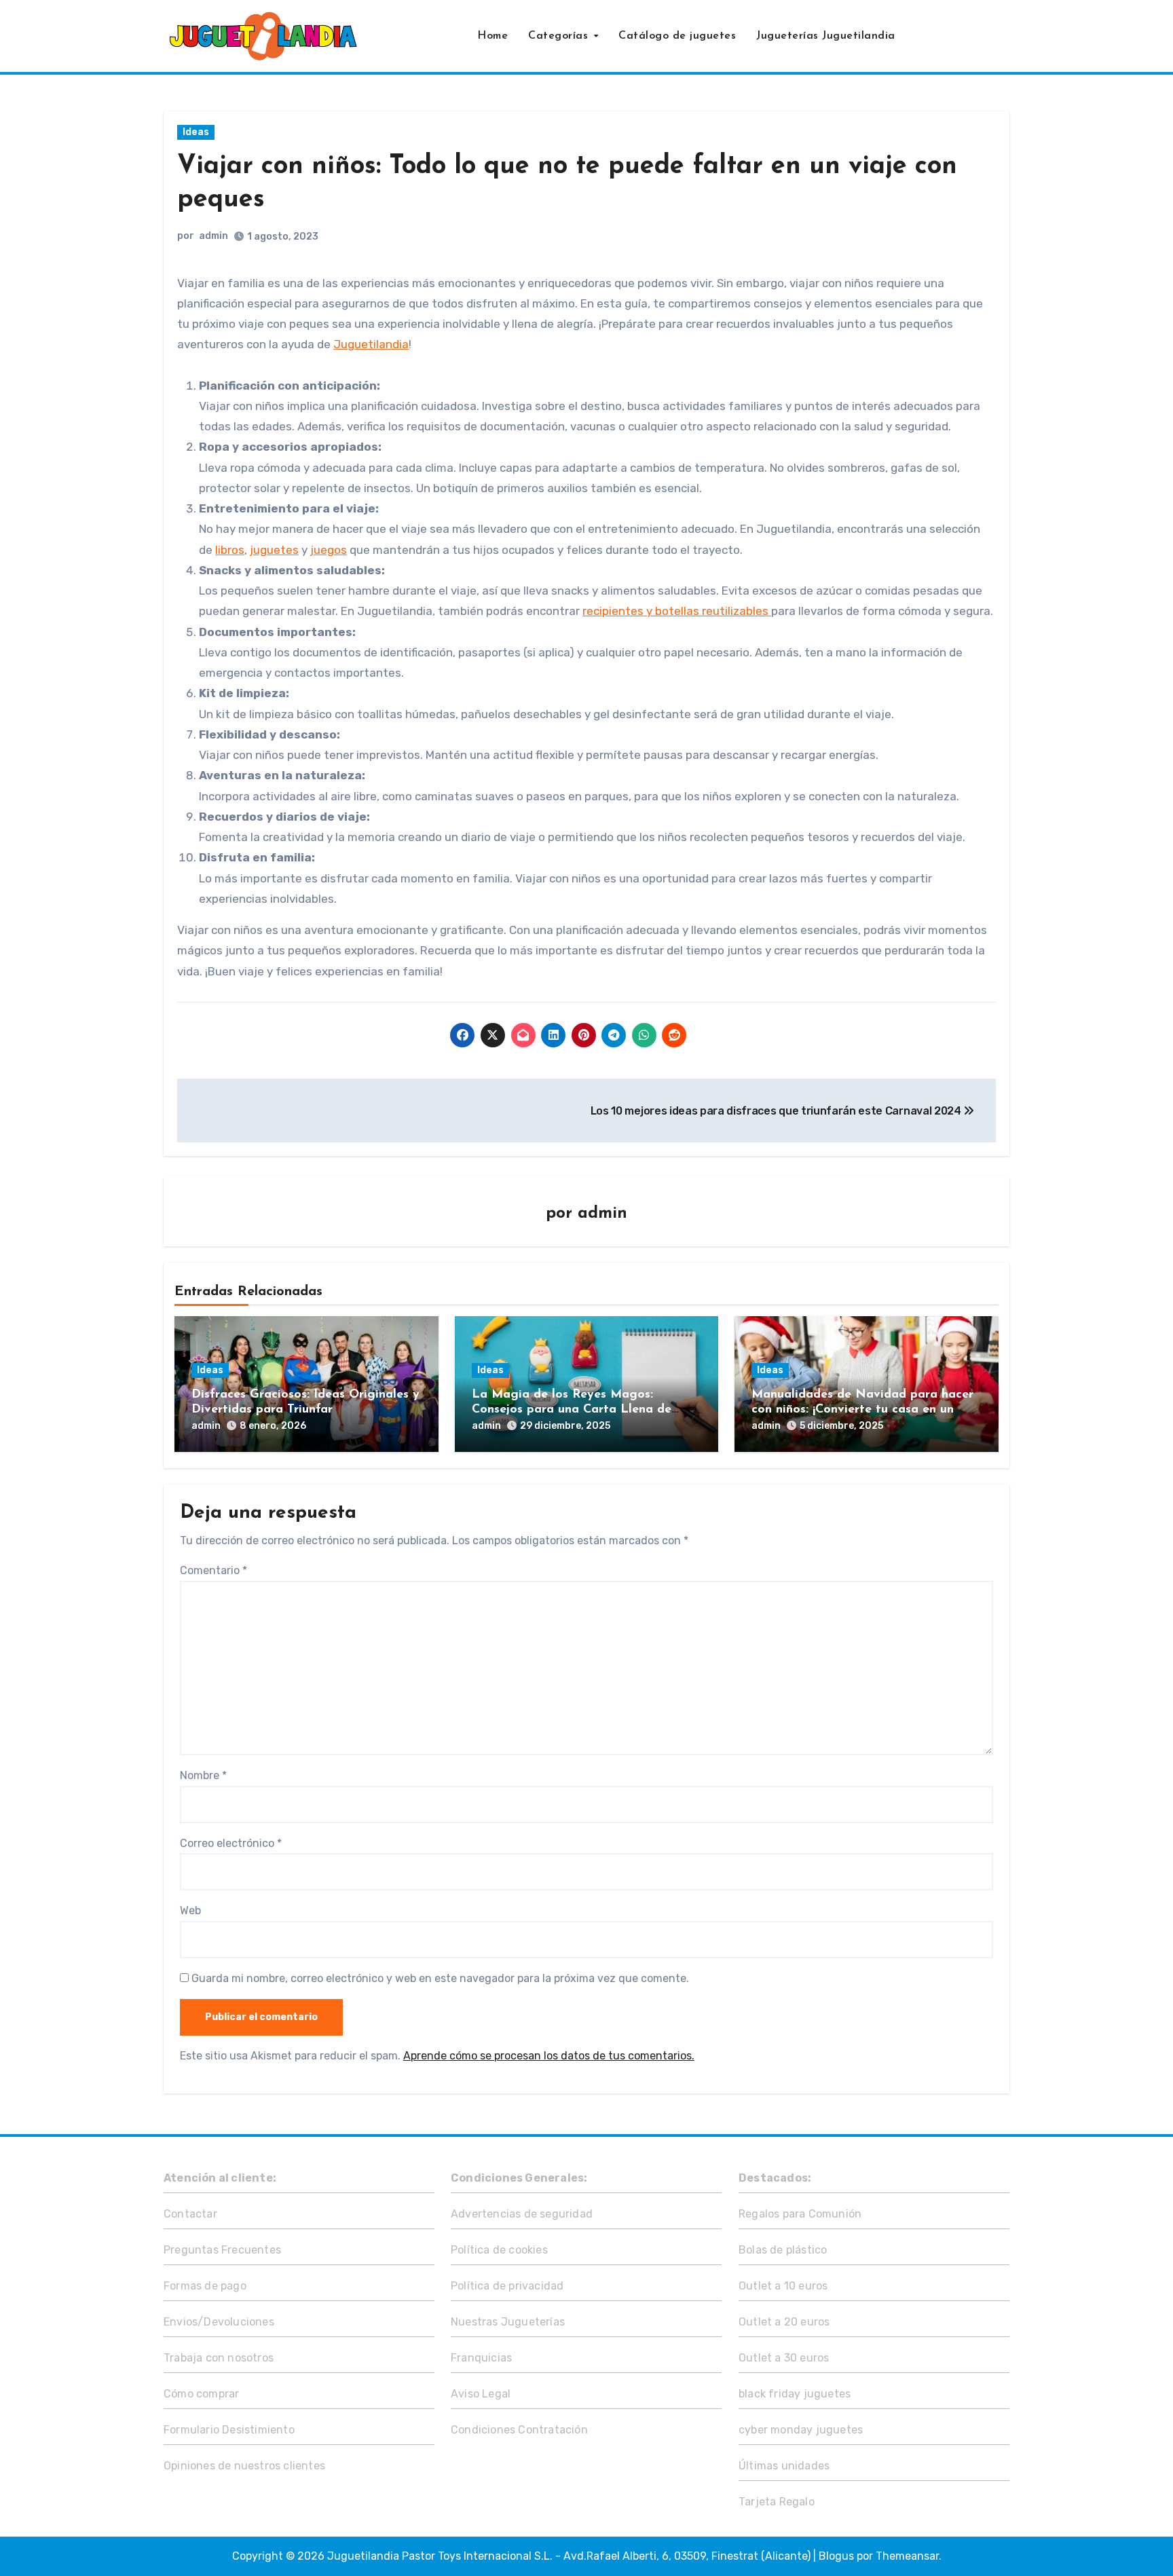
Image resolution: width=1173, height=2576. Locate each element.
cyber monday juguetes (801, 2430)
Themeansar (907, 2556)
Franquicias (481, 2358)
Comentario (213, 1570)
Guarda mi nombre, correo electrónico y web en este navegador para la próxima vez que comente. (440, 1978)
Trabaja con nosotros (219, 2358)
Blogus (836, 2556)
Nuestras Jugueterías (508, 2322)
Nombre (203, 1775)
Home (492, 36)
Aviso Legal (481, 2394)
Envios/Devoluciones (219, 2322)
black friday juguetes (795, 2394)
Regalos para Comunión (800, 2214)
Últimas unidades (784, 2466)
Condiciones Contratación (519, 2430)
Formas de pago (205, 2286)
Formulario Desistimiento (229, 2430)
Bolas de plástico (783, 2250)
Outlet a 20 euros (784, 2322)
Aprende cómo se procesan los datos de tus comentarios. (549, 2056)
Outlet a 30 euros (784, 2358)
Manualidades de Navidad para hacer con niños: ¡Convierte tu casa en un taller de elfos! (862, 1410)
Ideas (196, 132)
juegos (329, 550)
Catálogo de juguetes (677, 36)
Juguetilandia (371, 344)
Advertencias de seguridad (522, 2214)
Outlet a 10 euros (783, 2286)
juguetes (274, 550)
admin (213, 236)
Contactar (190, 2214)
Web (190, 1910)
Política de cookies (499, 2250)
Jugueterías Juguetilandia (826, 36)
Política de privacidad (507, 2286)
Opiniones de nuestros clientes (244, 2466)
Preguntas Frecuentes (222, 2250)
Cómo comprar (201, 2394)
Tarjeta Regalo (777, 2502)
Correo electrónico (231, 1843)
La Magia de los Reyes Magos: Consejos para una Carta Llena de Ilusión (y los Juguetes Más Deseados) (583, 1410)
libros (230, 550)
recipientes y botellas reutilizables (677, 611)
